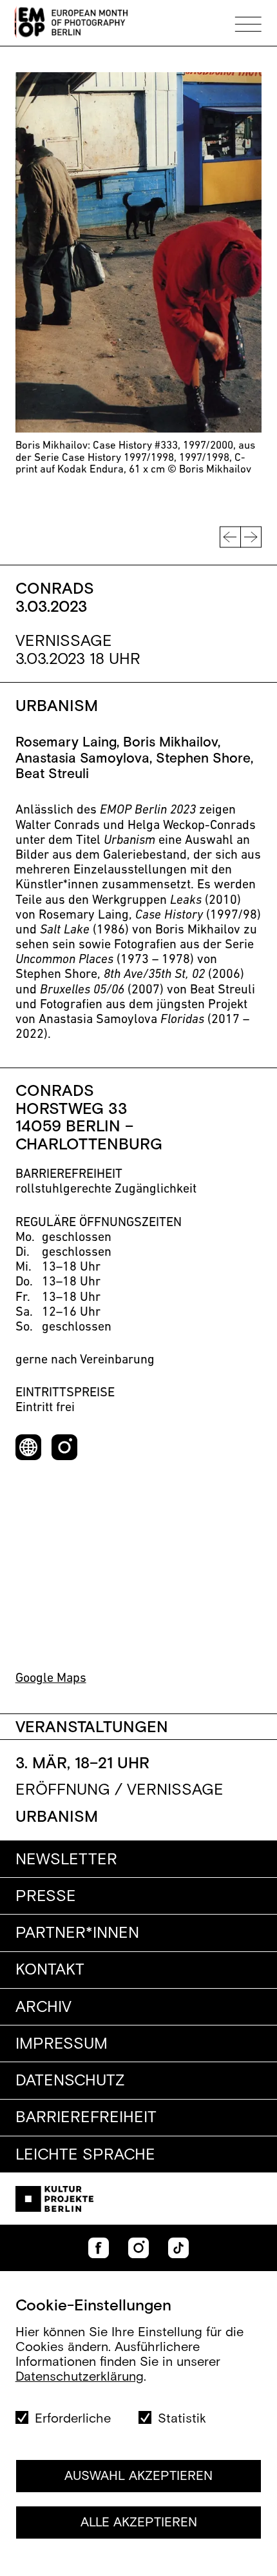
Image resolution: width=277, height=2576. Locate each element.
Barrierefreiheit (86, 2118)
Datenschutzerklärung (80, 2377)
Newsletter (66, 1860)
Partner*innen (77, 1933)
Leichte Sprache (85, 2155)
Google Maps (51, 1679)
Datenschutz (70, 2081)
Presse (46, 1897)
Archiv (43, 2007)
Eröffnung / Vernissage (119, 1791)
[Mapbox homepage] (38, 1648)
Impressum (62, 2044)
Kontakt (50, 1970)
